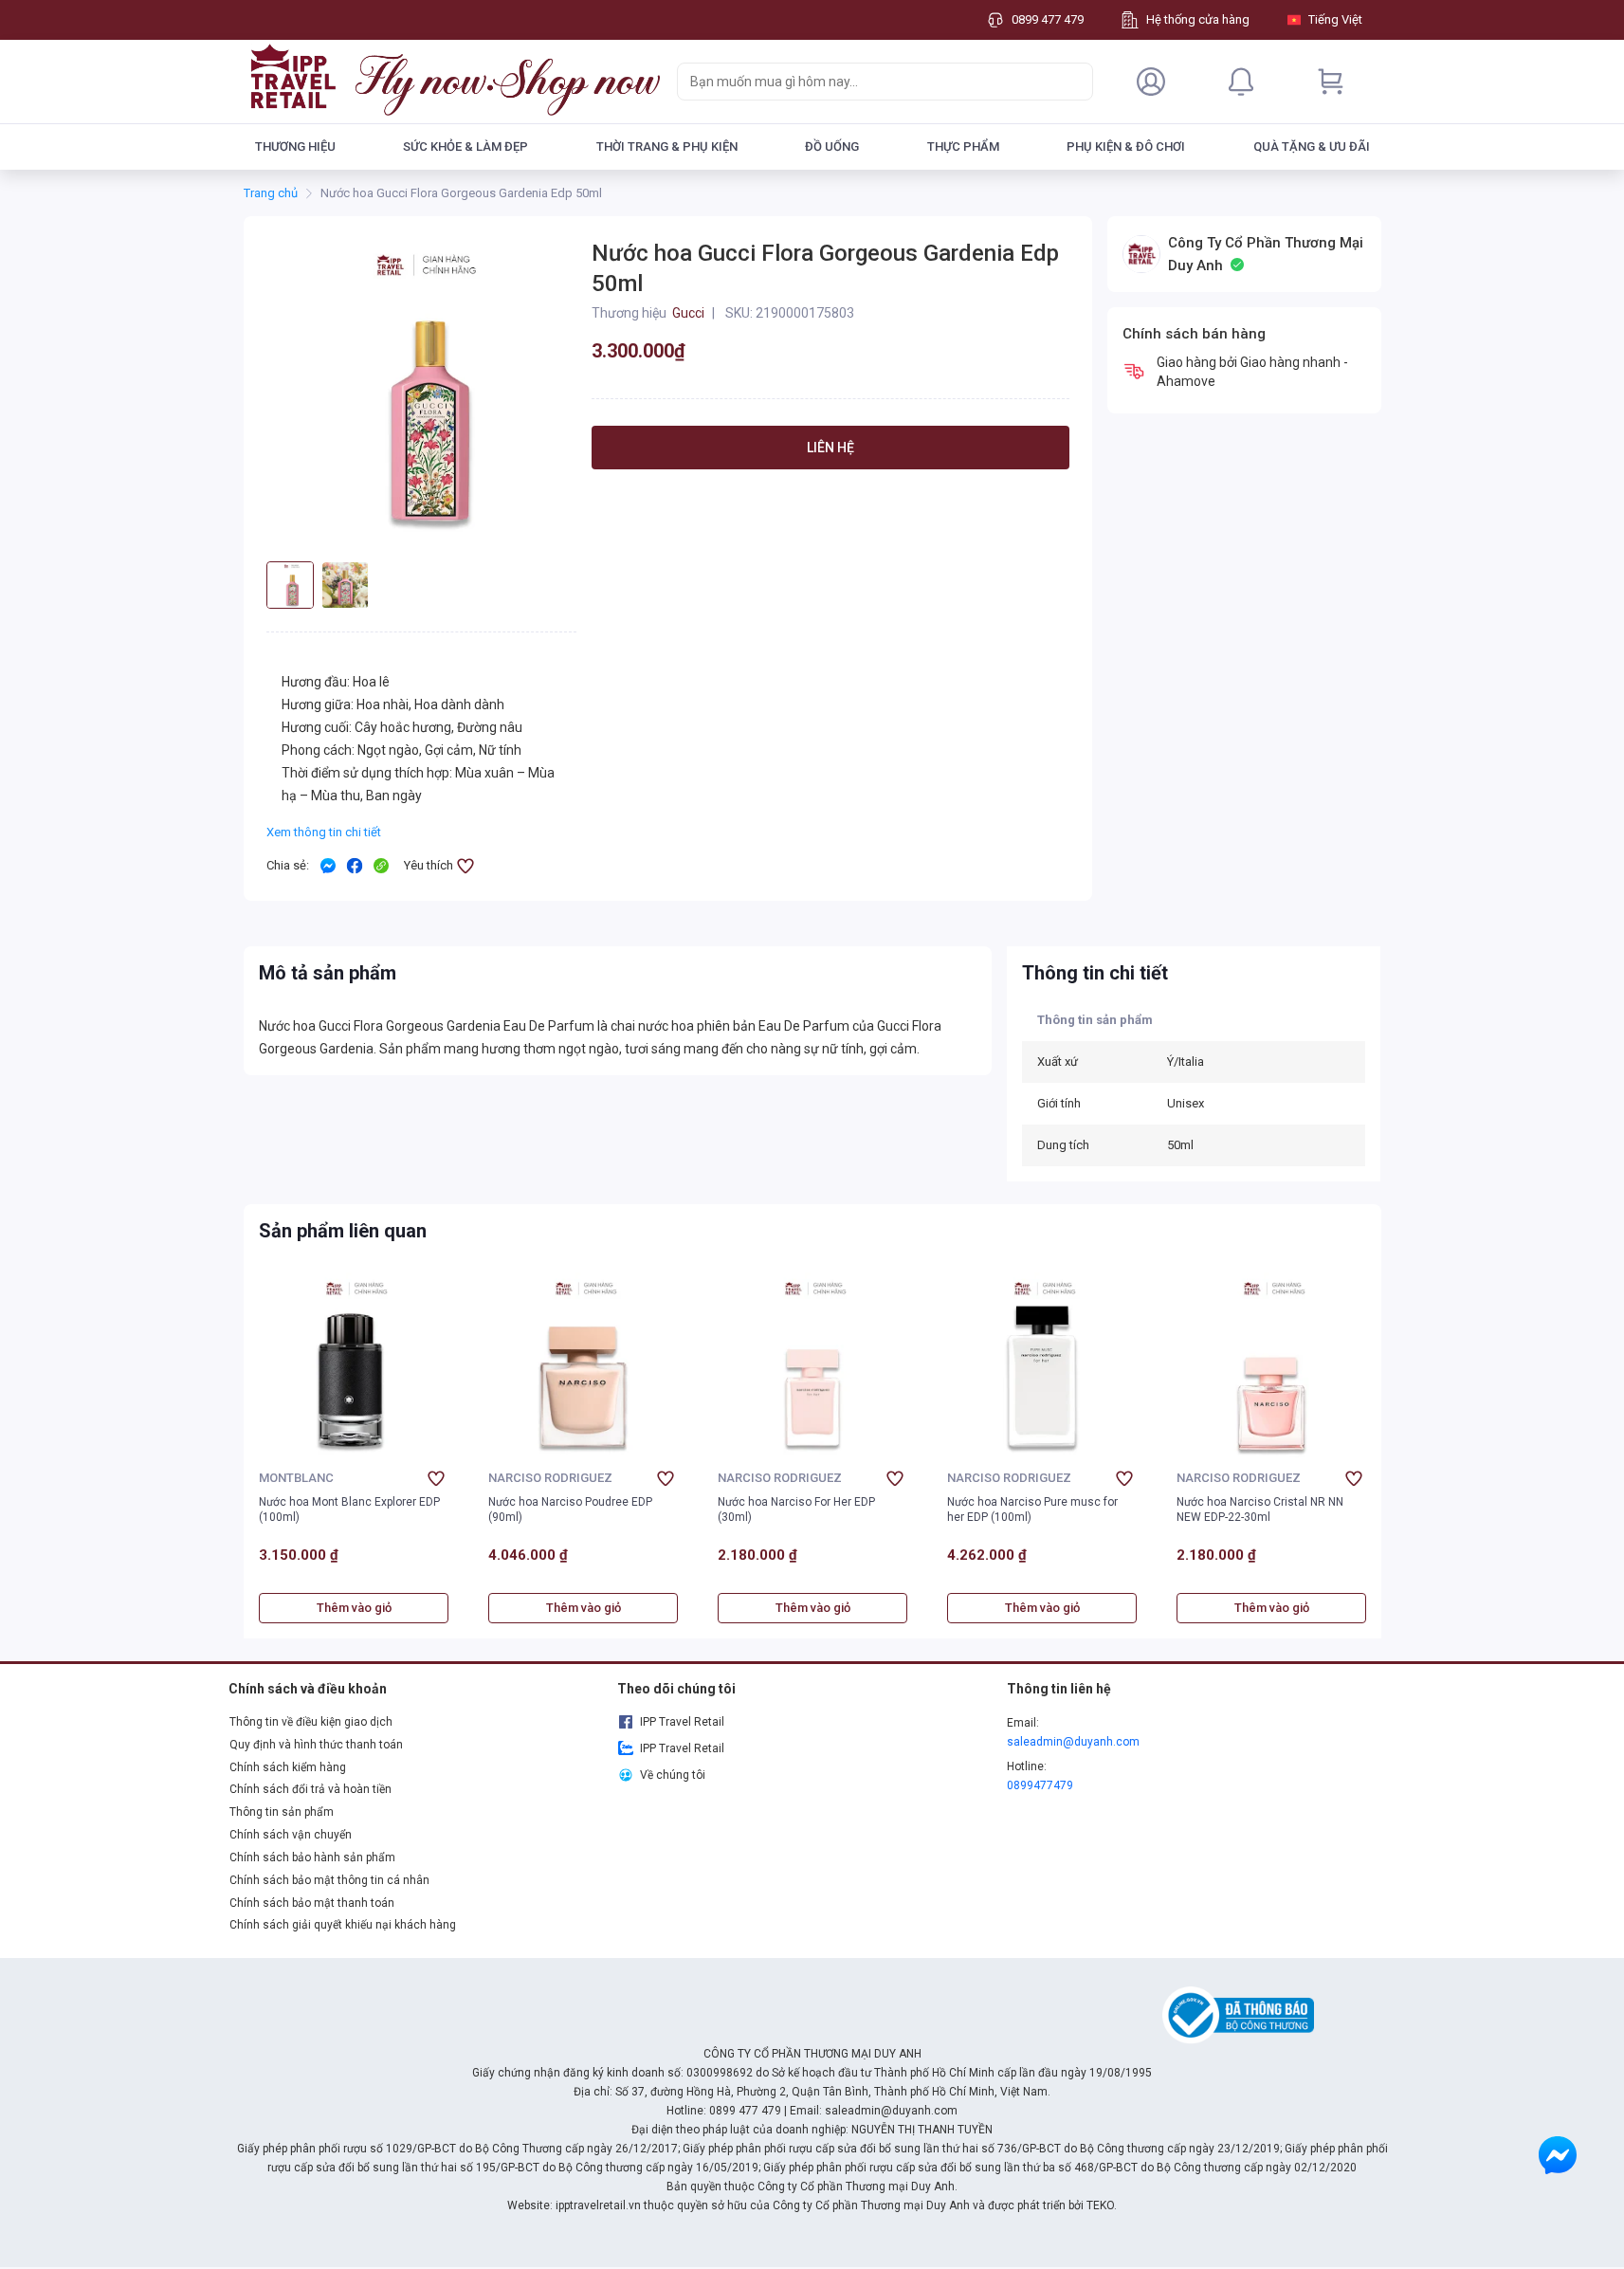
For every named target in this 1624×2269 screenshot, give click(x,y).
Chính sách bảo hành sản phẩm (312, 1857)
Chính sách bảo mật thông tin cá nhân (329, 1880)
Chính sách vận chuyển (291, 1835)
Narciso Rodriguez (550, 1478)
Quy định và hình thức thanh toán (316, 1745)
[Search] (1074, 82)
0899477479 (1040, 1785)
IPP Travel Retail (682, 1722)
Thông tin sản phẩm (282, 1812)
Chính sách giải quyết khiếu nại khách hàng (343, 1925)
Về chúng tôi (673, 1775)
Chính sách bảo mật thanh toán (312, 1903)
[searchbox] (868, 82)
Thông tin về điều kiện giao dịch (311, 1722)
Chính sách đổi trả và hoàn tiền (310, 1789)
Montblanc (296, 1478)
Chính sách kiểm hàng (288, 1767)
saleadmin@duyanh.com (1073, 1742)
